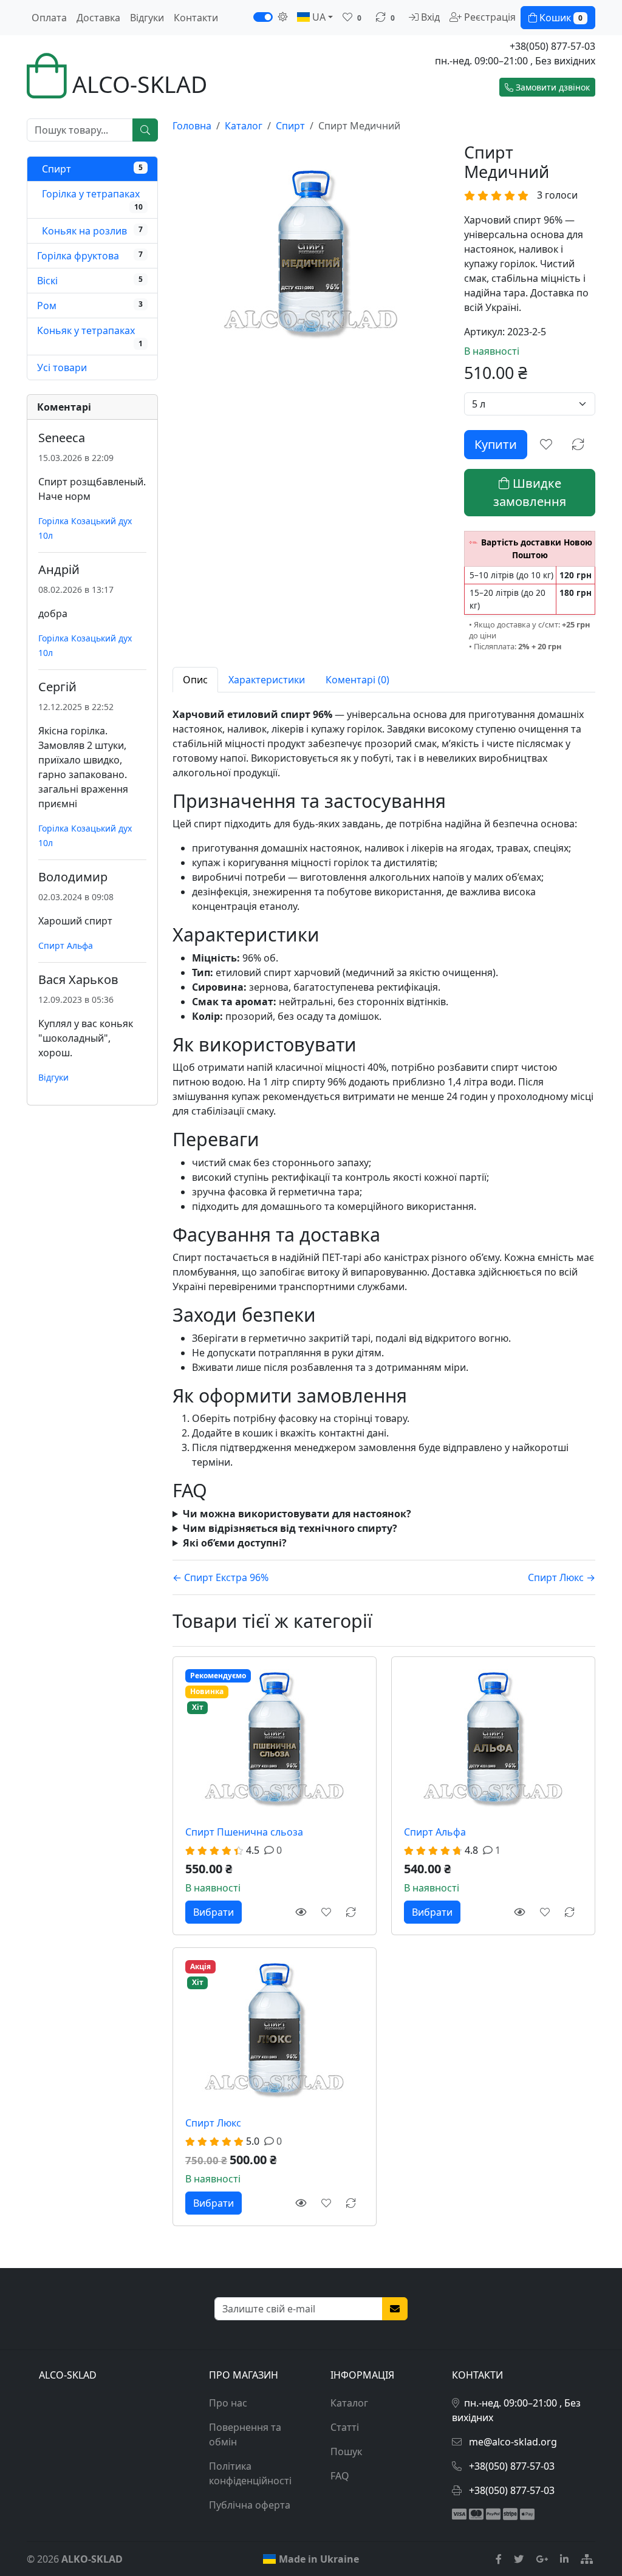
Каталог (349, 2403)
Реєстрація (489, 17)
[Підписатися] (395, 2309)
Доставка (98, 18)
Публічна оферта (250, 2505)
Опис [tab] (195, 680)
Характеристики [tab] (267, 680)
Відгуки (147, 18)
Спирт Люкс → (562, 1577)
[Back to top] (595, 2518)
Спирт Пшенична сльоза (244, 1832)
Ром (47, 306)
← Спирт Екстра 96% (220, 1577)
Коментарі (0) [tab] (357, 680)
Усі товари (62, 367)
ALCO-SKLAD (137, 84)
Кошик (560, 18)
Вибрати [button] (214, 1912)
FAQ (340, 2476)
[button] (547, 87)
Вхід (429, 17)
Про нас (228, 2403)
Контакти (196, 18)
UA (318, 17)
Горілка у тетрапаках (90, 194)
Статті (345, 2427)
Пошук (346, 2451)
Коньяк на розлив (83, 231)
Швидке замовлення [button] (530, 492)
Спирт (55, 169)
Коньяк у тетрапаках (86, 330)
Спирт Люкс (213, 2123)
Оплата (49, 18)
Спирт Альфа (435, 1832)
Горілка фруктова (78, 256)
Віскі (47, 281)
